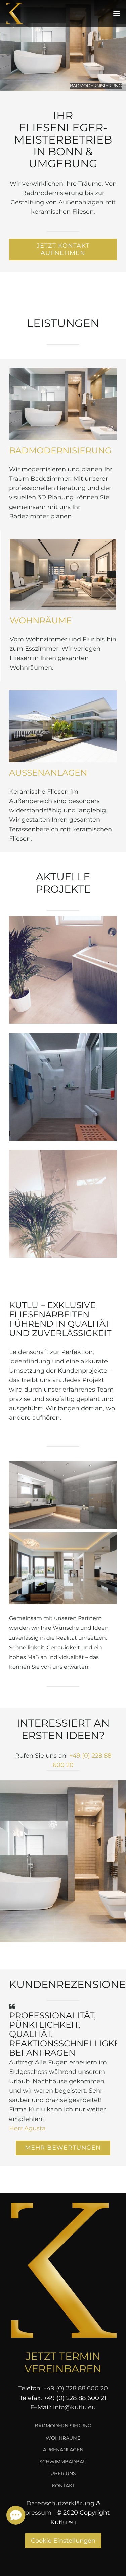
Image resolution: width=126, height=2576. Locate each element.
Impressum (34, 2513)
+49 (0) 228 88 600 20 (76, 2388)
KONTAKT (63, 2486)
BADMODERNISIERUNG (60, 450)
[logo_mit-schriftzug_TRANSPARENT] (15, 14)
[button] (117, 13)
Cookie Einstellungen (63, 2541)
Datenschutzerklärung (60, 2503)
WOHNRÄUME (41, 620)
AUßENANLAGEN (48, 773)
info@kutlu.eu (74, 2407)
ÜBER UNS (63, 2473)
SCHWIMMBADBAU (63, 2462)
